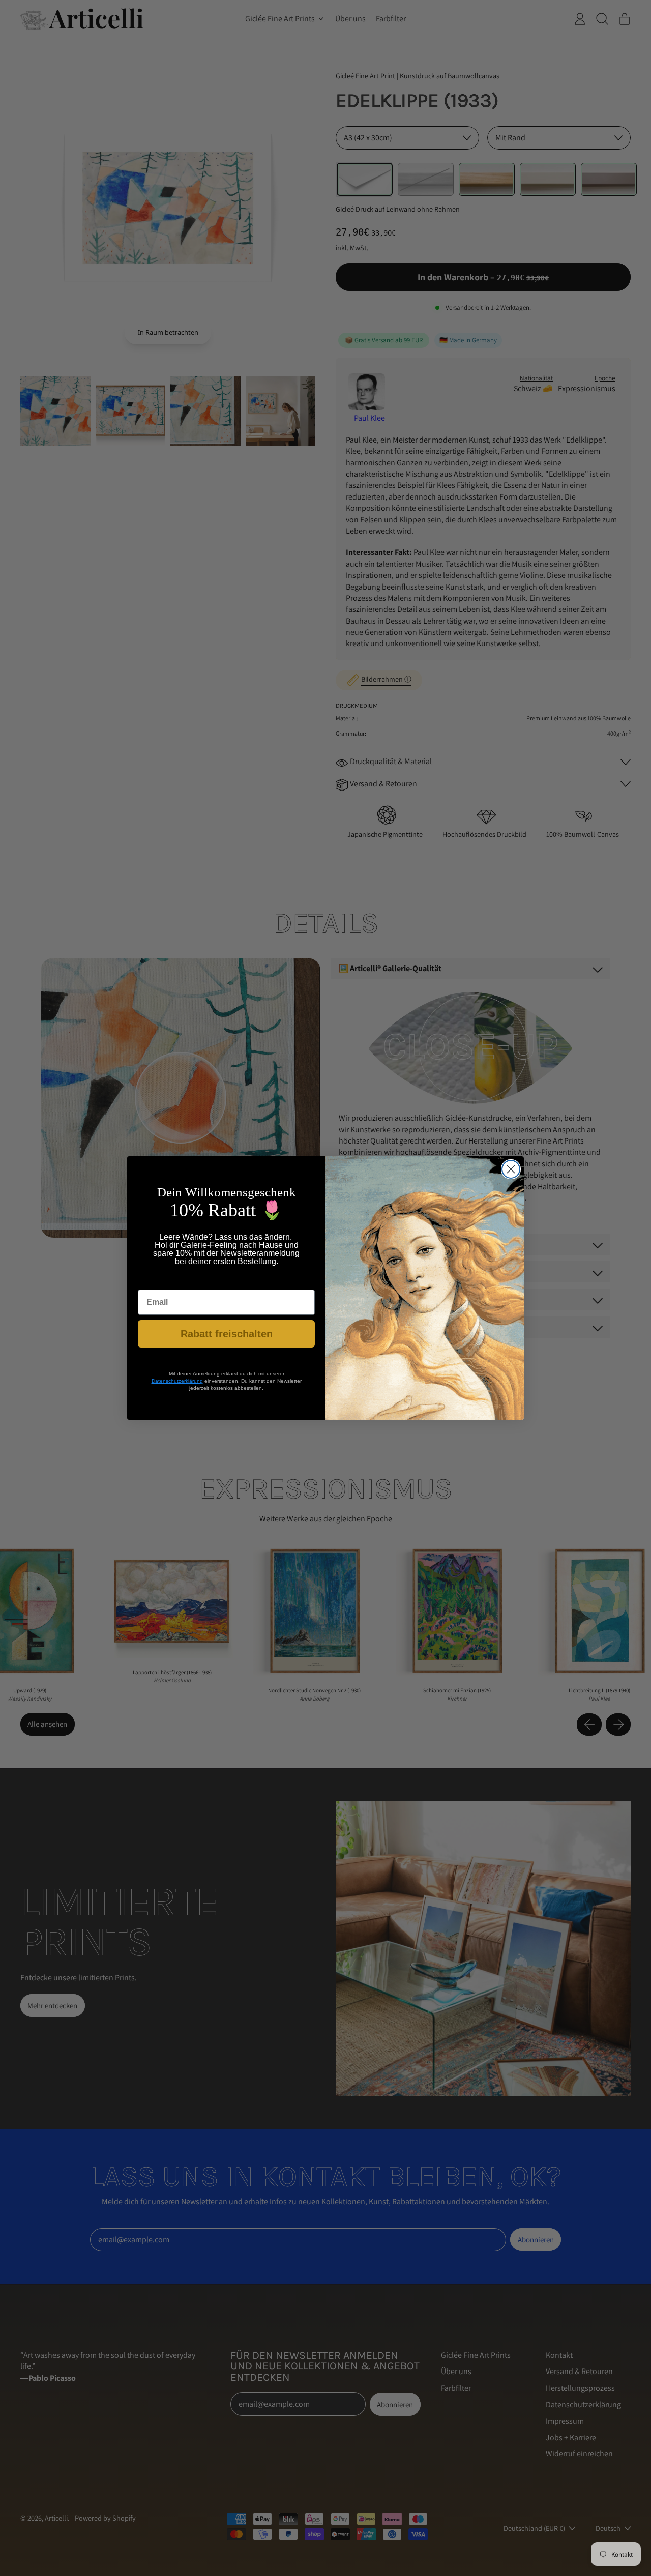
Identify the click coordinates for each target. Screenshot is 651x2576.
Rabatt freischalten (227, 1334)
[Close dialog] (511, 1169)
